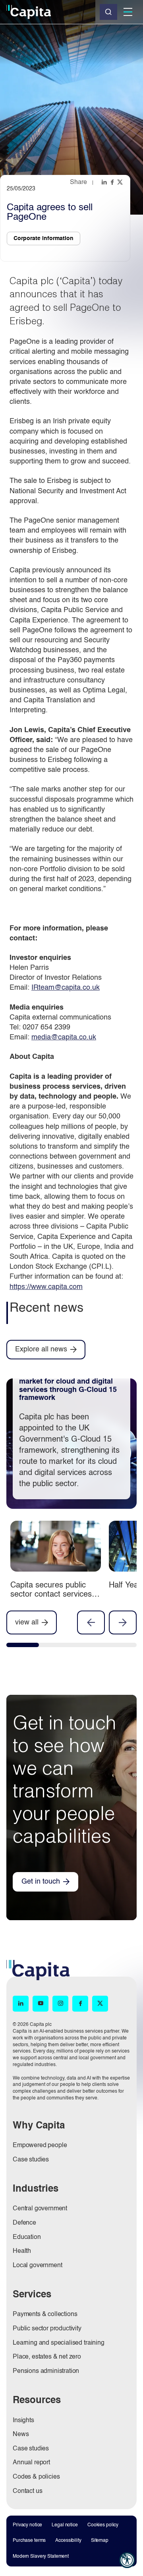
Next (123, 1622)
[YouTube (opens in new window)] (41, 2004)
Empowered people (40, 2146)
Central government (40, 2209)
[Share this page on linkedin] (105, 182)
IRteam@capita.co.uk (66, 988)
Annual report (31, 2463)
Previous (91, 1622)
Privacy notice (27, 2525)
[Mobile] (128, 12)
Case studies (31, 2160)
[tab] (23, 1647)
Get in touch (41, 1882)
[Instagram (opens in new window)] (60, 2004)
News (21, 2435)
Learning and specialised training (59, 2343)
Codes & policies (36, 2477)
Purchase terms (29, 2541)
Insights (23, 2421)
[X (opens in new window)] (100, 2004)
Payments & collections (45, 2314)
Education (27, 2237)
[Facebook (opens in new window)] (80, 2004)
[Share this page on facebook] (113, 182)
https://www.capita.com (46, 1287)
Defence (24, 2223)
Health (22, 2251)
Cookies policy (103, 2525)
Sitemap (100, 2541)
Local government (37, 2266)
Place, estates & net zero (47, 2357)
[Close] (108, 12)
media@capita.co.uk (64, 1037)
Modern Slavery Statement (41, 2557)
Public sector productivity (47, 2329)
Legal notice (65, 2525)
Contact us (27, 2491)
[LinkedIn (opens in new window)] (21, 2004)
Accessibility (68, 2541)
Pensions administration (46, 2371)
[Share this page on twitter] (121, 182)
